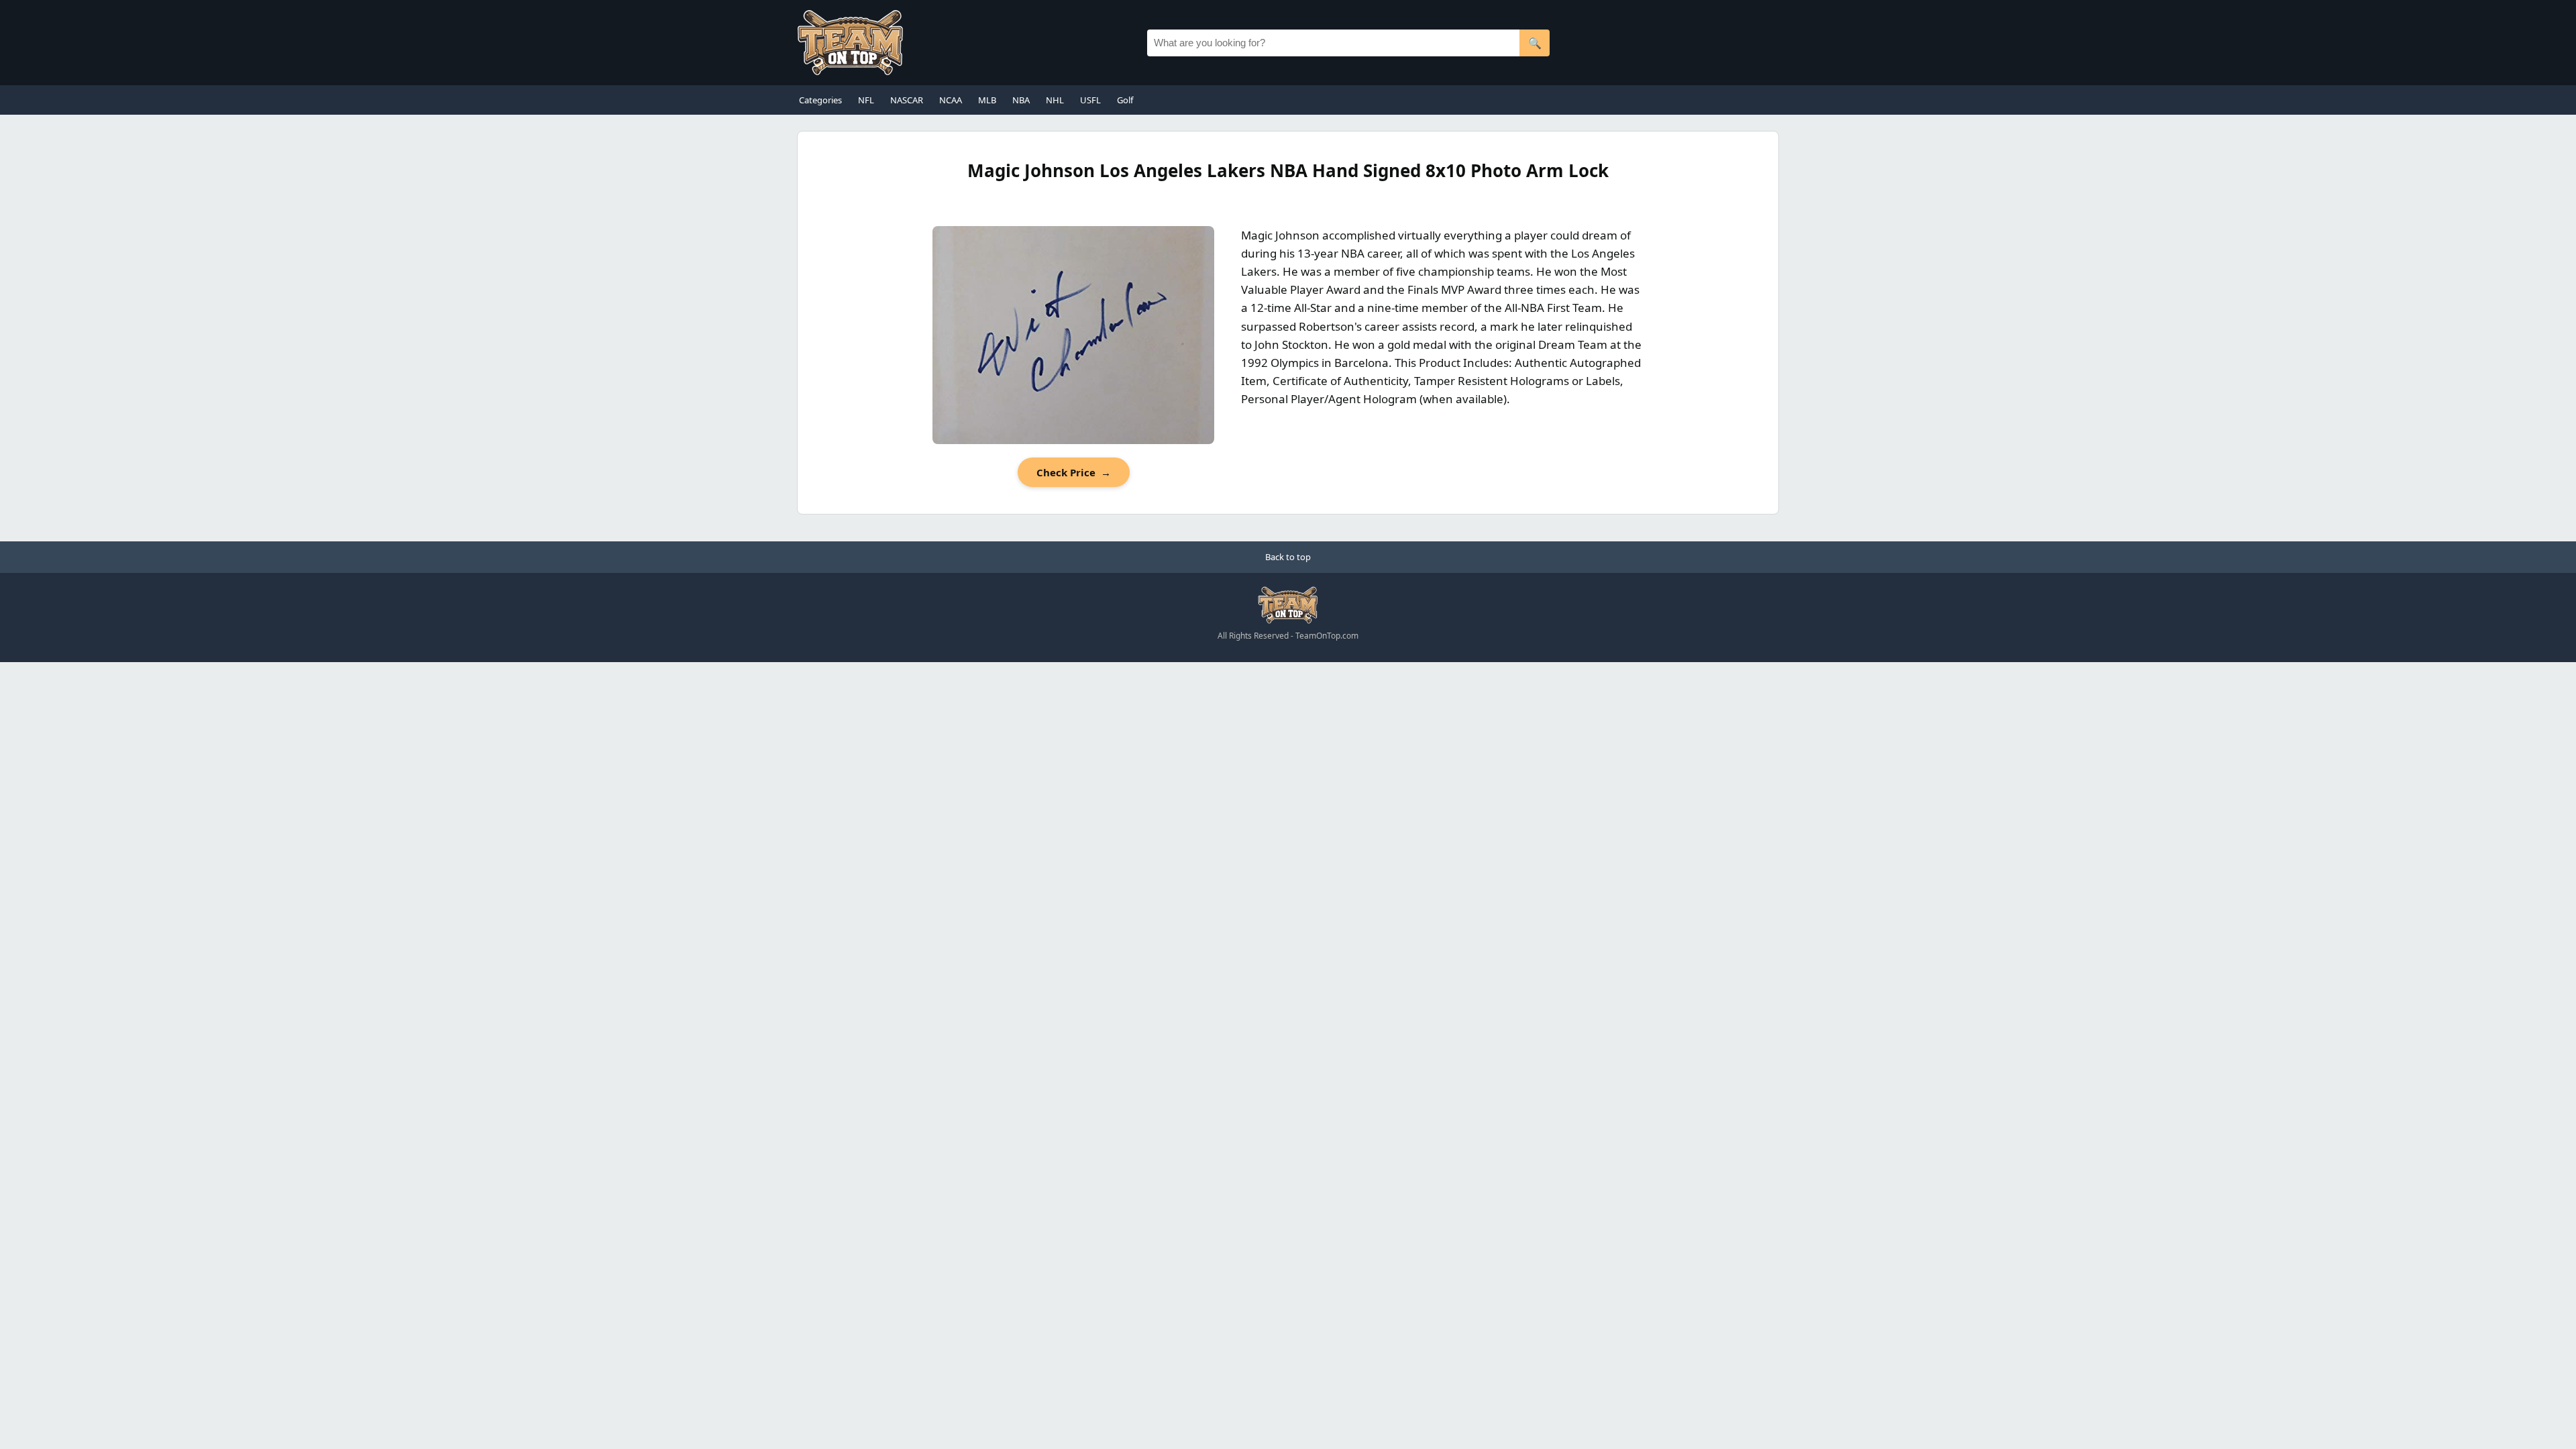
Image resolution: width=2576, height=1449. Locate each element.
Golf (1125, 100)
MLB (987, 100)
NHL (1055, 100)
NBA (1021, 100)
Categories (820, 100)
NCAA (951, 100)
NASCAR (907, 100)
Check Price (1074, 472)
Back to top (1288, 557)
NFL (866, 100)
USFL (1090, 100)
